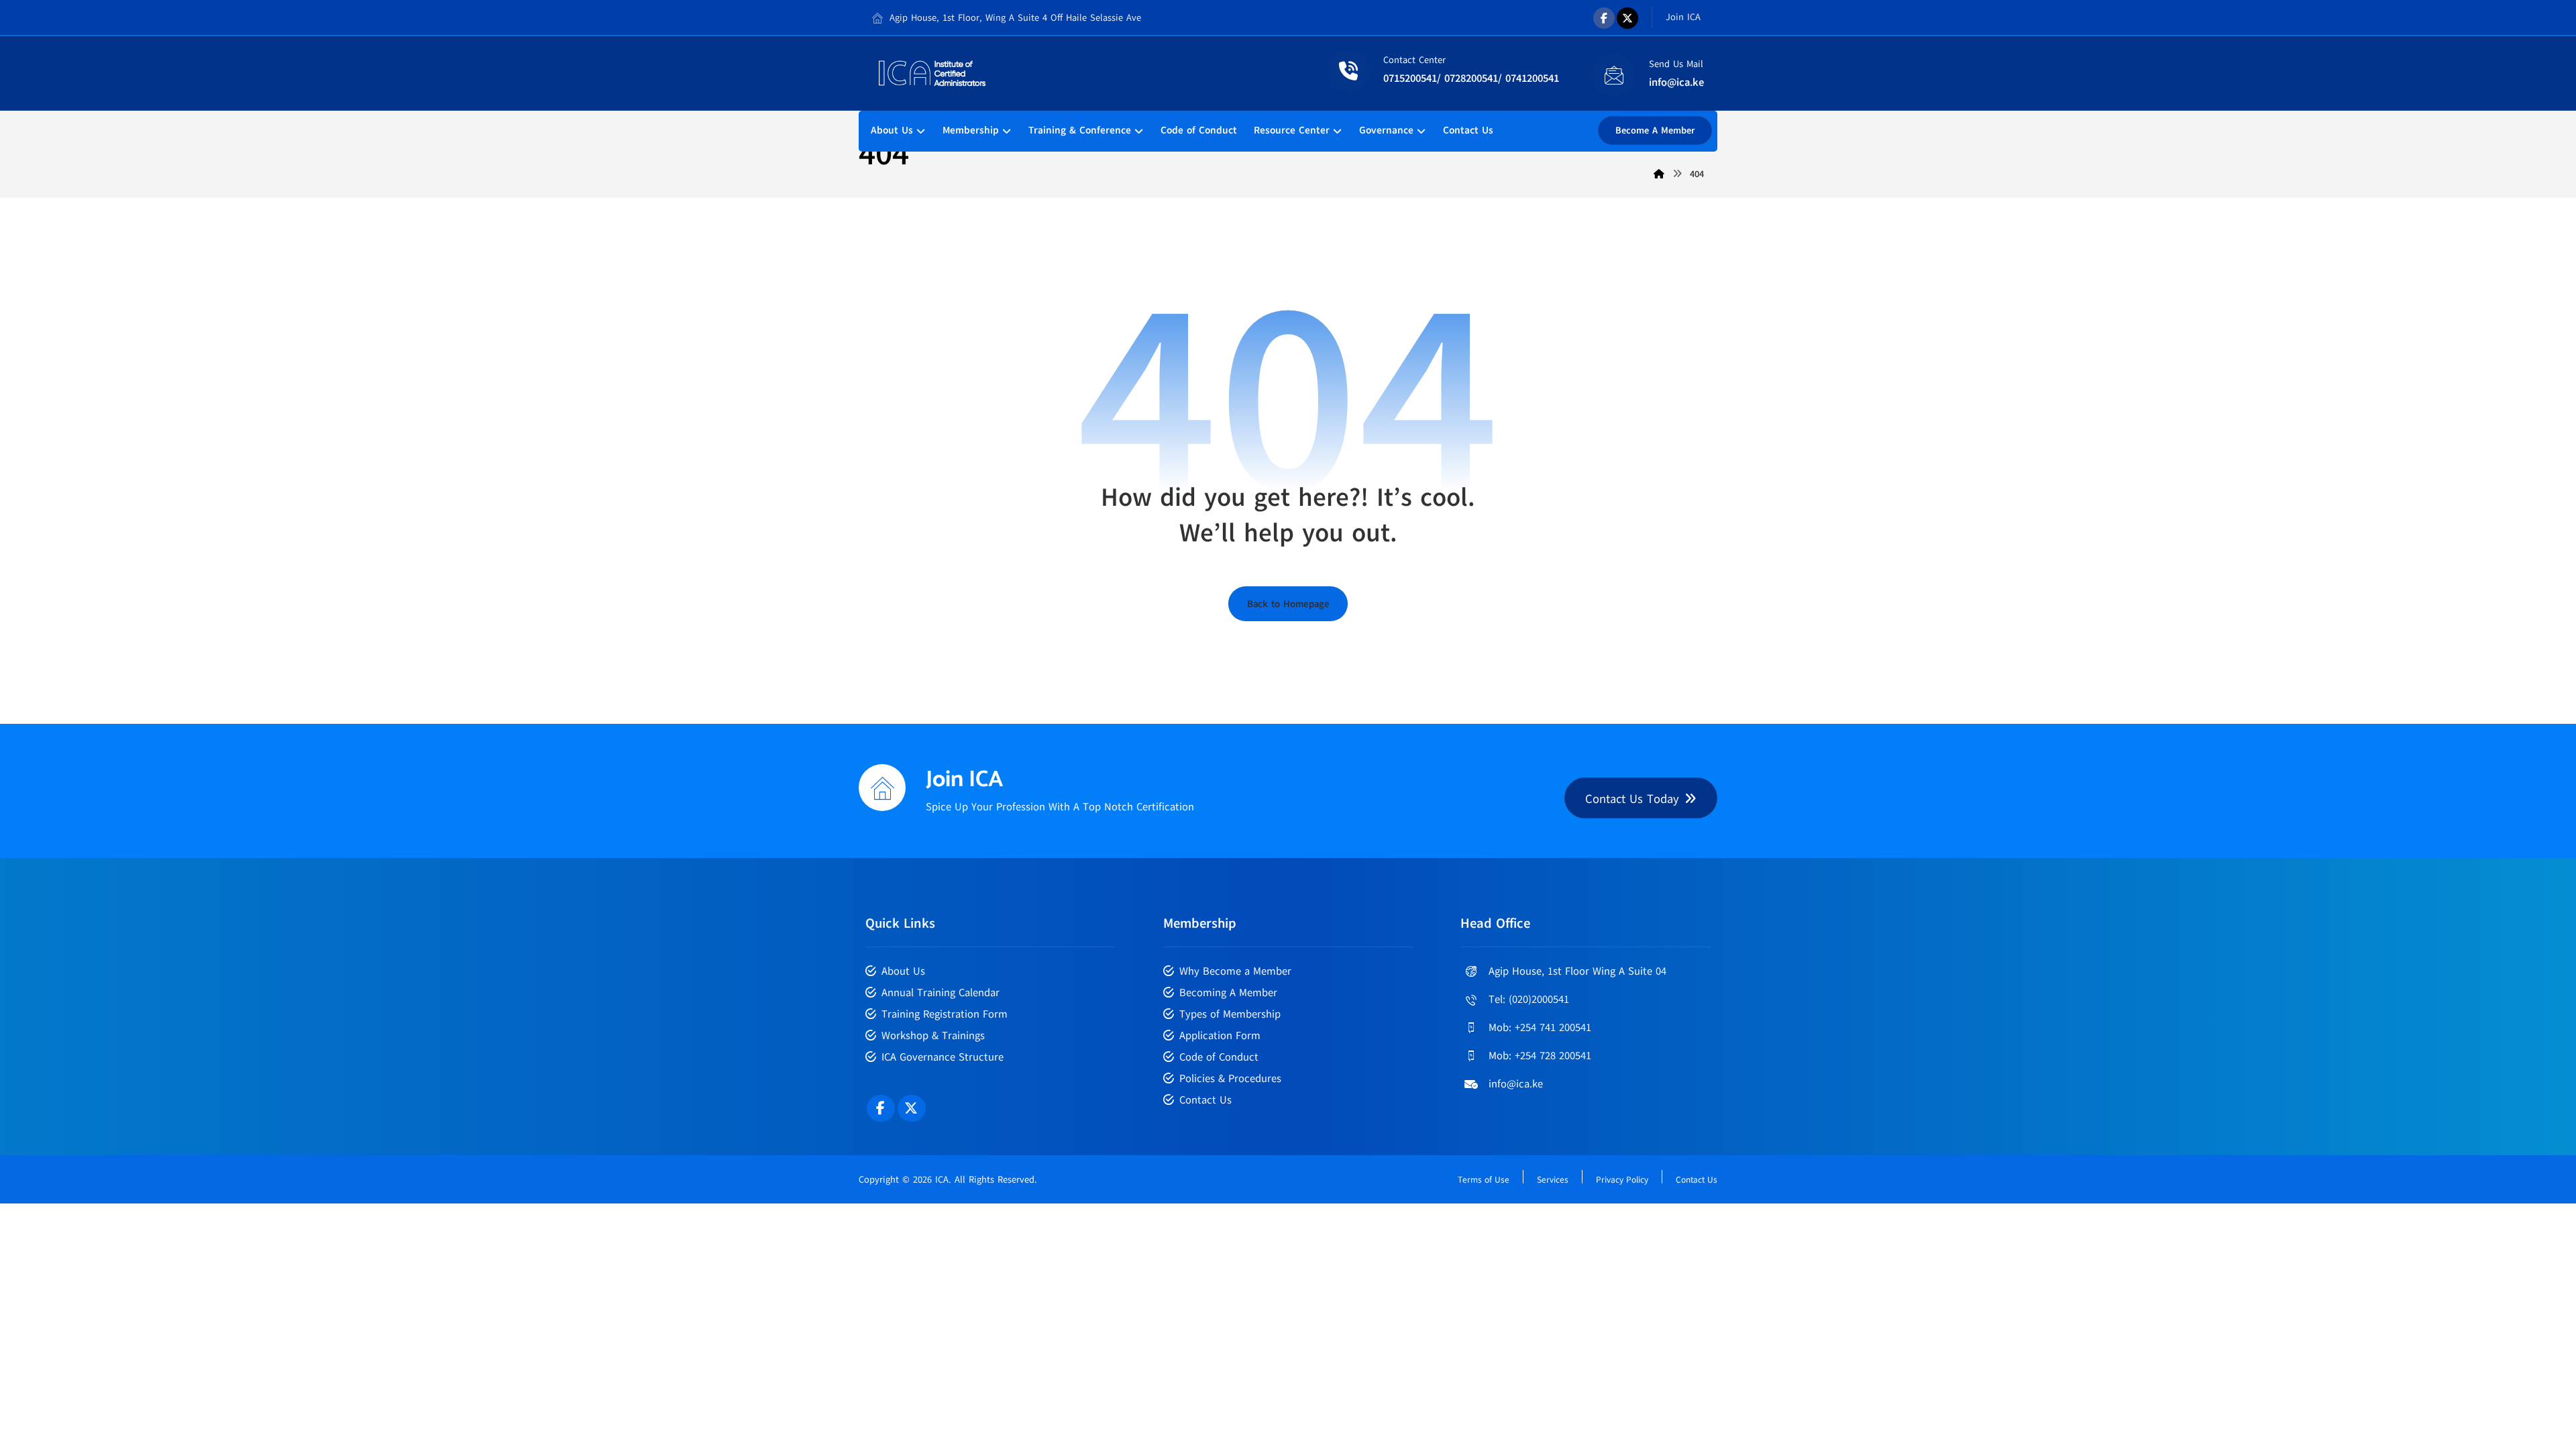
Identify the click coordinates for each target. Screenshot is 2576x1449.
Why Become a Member (1235, 971)
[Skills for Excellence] (932, 73)
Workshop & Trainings (933, 1036)
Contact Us (1205, 1100)
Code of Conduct (1219, 1057)
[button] (1604, 18)
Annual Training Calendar (941, 993)
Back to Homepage (1288, 604)
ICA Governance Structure (943, 1057)
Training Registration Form (945, 1014)
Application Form (1220, 1036)
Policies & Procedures (1230, 1079)
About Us (903, 971)
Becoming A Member (1228, 993)
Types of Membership (1230, 1014)
